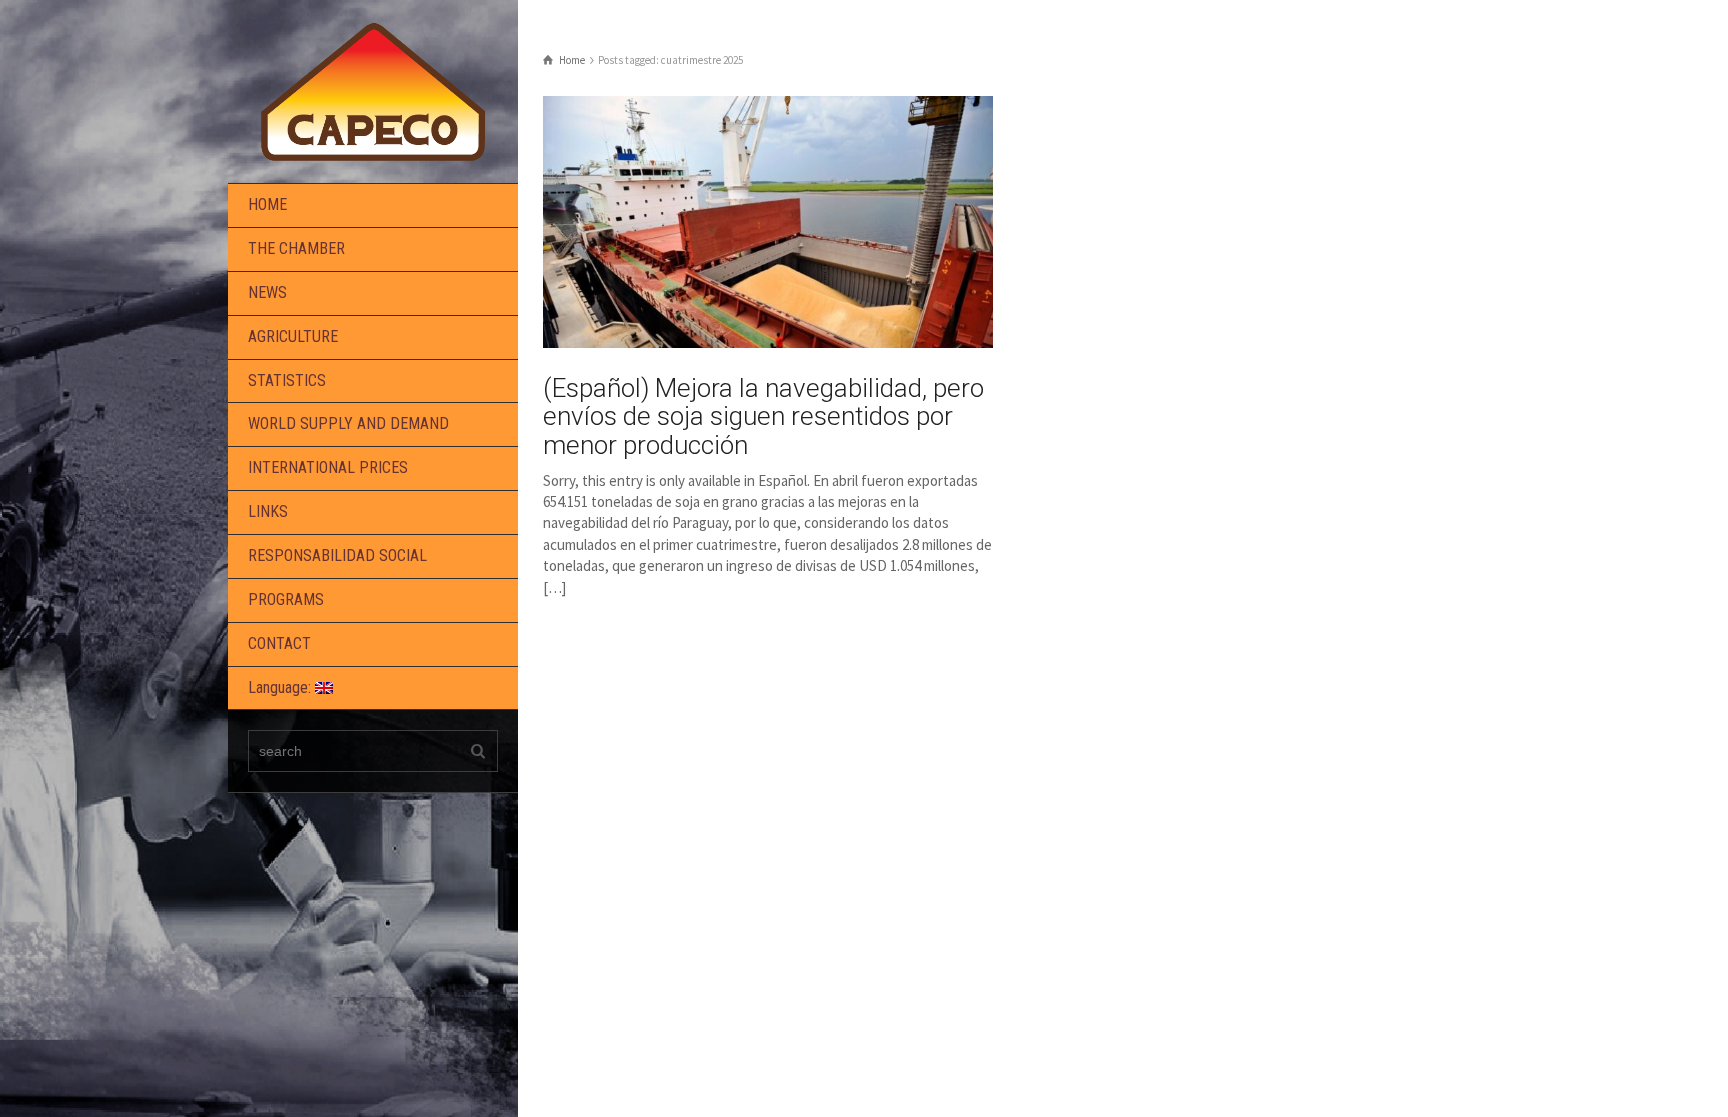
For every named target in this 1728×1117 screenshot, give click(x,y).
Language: (281, 687)
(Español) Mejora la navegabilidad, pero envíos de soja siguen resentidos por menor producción (763, 416)
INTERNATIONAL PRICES (328, 467)
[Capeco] (373, 89)
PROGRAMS (286, 599)
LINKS (268, 511)
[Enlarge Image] (768, 222)
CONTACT (279, 643)
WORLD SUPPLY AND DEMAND (348, 423)
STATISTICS (287, 380)
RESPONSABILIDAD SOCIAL (337, 555)
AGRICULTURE (293, 336)
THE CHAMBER (296, 248)
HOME (267, 204)
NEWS (267, 292)
